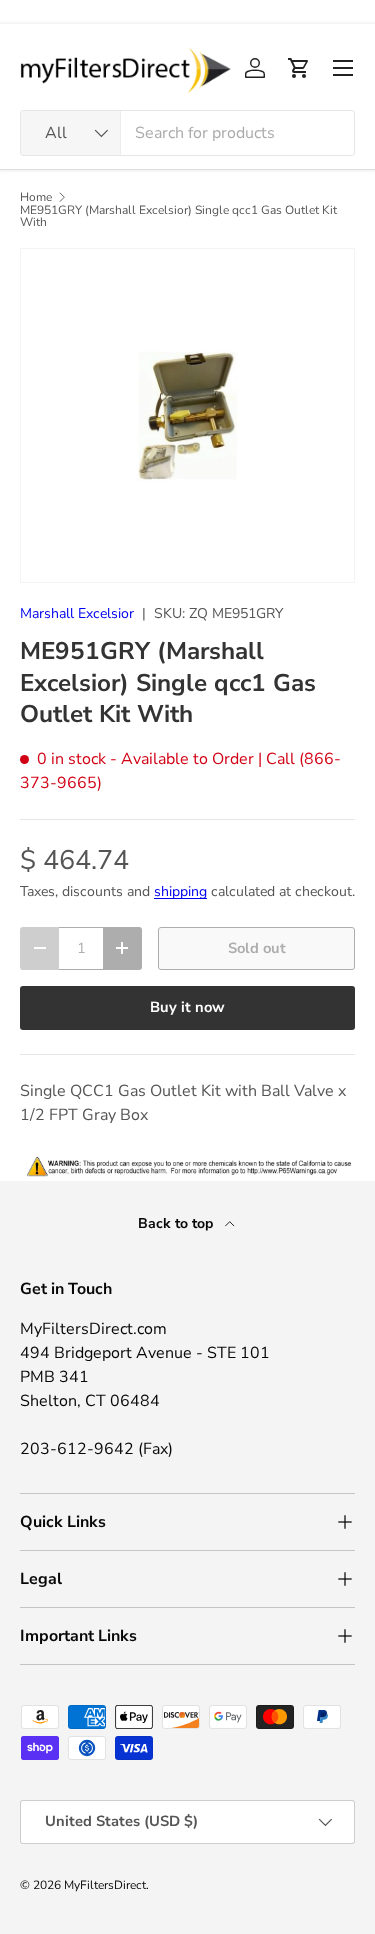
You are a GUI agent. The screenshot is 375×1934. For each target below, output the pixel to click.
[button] (299, 68)
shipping (180, 891)
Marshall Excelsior (77, 613)
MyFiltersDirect (105, 1885)
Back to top (177, 1223)
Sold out (257, 948)
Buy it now (187, 1007)
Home (36, 197)
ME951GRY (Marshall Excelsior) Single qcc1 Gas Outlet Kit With (178, 216)
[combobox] (187, 133)
